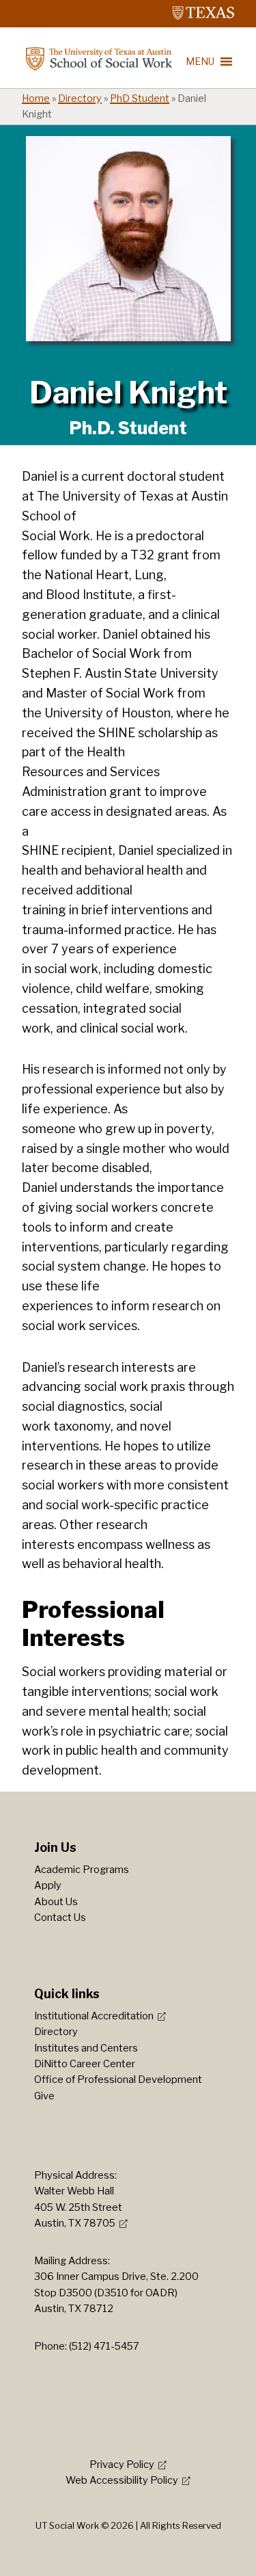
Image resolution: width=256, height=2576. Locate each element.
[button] (200, 62)
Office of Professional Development (118, 2080)
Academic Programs (82, 1870)
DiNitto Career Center (85, 2064)
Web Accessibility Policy (122, 2480)
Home (36, 98)
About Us (56, 1902)
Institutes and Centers (86, 2048)
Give (44, 2096)
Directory (80, 98)
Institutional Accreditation (94, 2016)
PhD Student (140, 98)
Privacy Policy (122, 2465)
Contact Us (60, 1917)
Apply (48, 1885)
